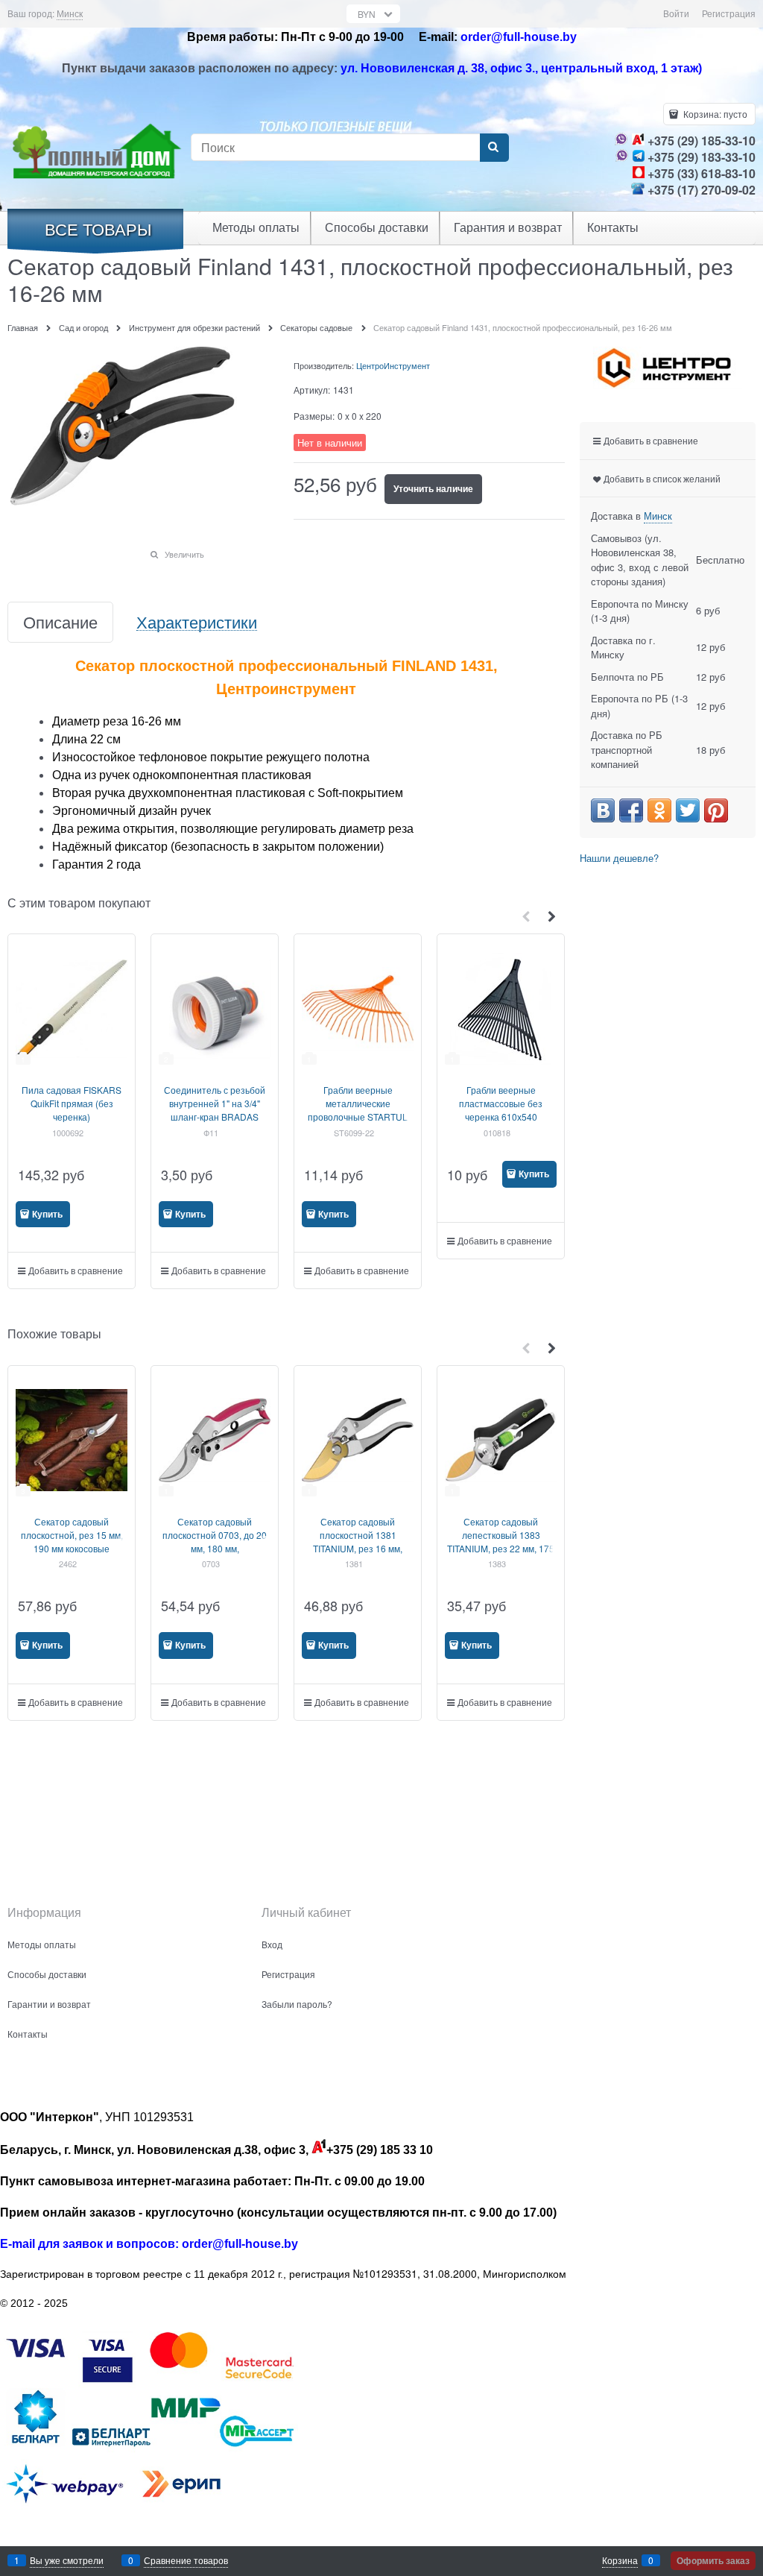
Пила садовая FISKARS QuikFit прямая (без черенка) (72, 1103)
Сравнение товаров (186, 2560)
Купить (47, 1214)
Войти (676, 13)
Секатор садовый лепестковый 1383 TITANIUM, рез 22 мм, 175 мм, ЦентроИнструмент (501, 1541)
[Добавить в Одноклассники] (659, 810)
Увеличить (184, 554)
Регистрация (729, 13)
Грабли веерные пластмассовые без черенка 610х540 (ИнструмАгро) (501, 1110)
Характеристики (197, 622)
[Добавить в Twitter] (688, 810)
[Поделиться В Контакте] (603, 810)
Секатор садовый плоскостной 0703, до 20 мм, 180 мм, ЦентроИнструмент (215, 1541)
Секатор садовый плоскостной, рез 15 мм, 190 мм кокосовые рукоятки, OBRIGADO (72, 1541)
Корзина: (714, 114)
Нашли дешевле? (619, 858)
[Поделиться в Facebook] (631, 810)
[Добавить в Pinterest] (716, 810)
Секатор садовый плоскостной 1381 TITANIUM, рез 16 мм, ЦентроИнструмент (358, 1541)
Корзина (620, 2560)
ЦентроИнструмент (393, 365)
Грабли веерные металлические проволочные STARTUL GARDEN (358, 1110)
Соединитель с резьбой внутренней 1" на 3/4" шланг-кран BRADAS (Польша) (215, 1110)
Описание (60, 622)
